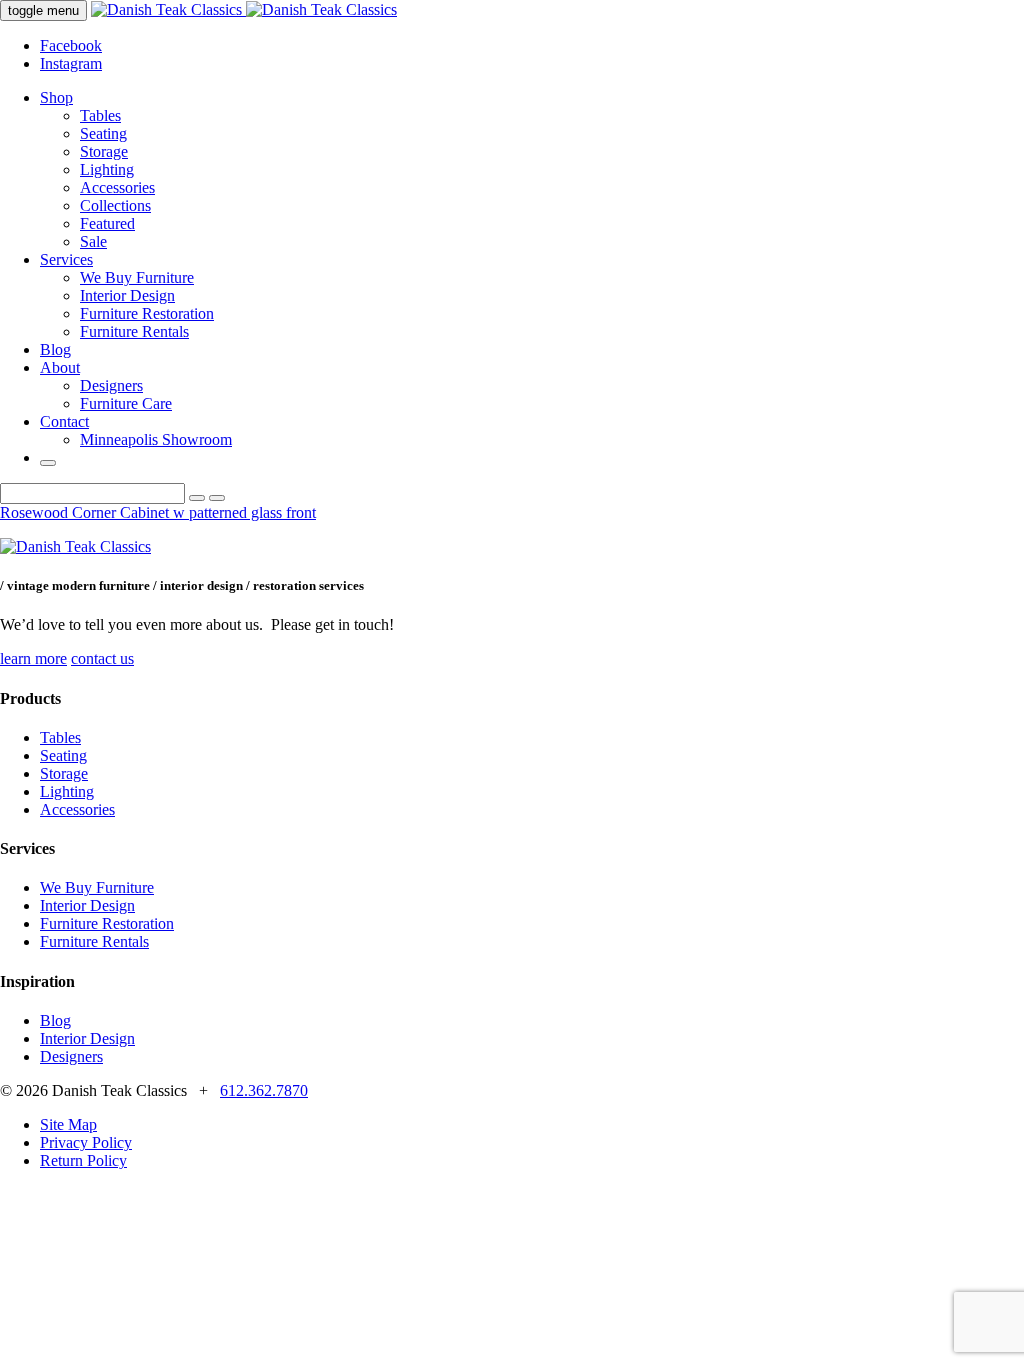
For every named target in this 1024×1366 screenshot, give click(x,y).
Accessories (117, 187)
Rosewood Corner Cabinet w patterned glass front (158, 512)
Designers (111, 385)
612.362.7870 (264, 1090)
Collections (115, 205)
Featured (107, 223)
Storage (104, 151)
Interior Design (127, 295)
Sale (93, 241)
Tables (100, 115)
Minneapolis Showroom (156, 439)
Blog (55, 349)
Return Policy (83, 1160)
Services (66, 259)
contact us (102, 658)
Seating (103, 133)
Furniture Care (126, 403)
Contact (64, 421)
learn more (33, 658)
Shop (56, 97)
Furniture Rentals (134, 331)
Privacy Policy (86, 1142)
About (60, 367)
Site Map (68, 1124)
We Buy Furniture (137, 277)
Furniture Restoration (147, 313)
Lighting (107, 169)
